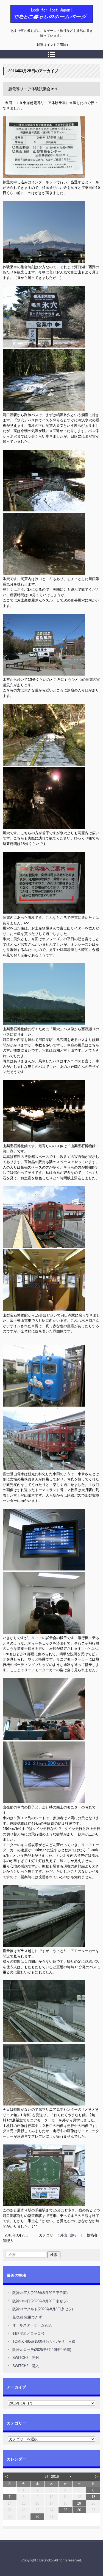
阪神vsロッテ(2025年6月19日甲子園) (42, 2350)
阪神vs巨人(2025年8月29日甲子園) (40, 2293)
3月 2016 (52, 2476)
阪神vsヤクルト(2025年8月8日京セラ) (43, 2309)
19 (79, 2503)
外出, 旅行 (68, 2235)
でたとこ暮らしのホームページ (37, 26)
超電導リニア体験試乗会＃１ (33, 89)
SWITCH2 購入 (26, 2366)
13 (93, 2497)
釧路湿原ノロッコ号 (28, 2333)
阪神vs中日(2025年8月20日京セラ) (40, 2301)
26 (79, 2510)
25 (65, 2510)
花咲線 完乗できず (27, 2317)
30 (37, 2517)
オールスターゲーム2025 (32, 2325)
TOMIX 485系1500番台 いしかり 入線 (44, 2341)
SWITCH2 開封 (26, 2358)
